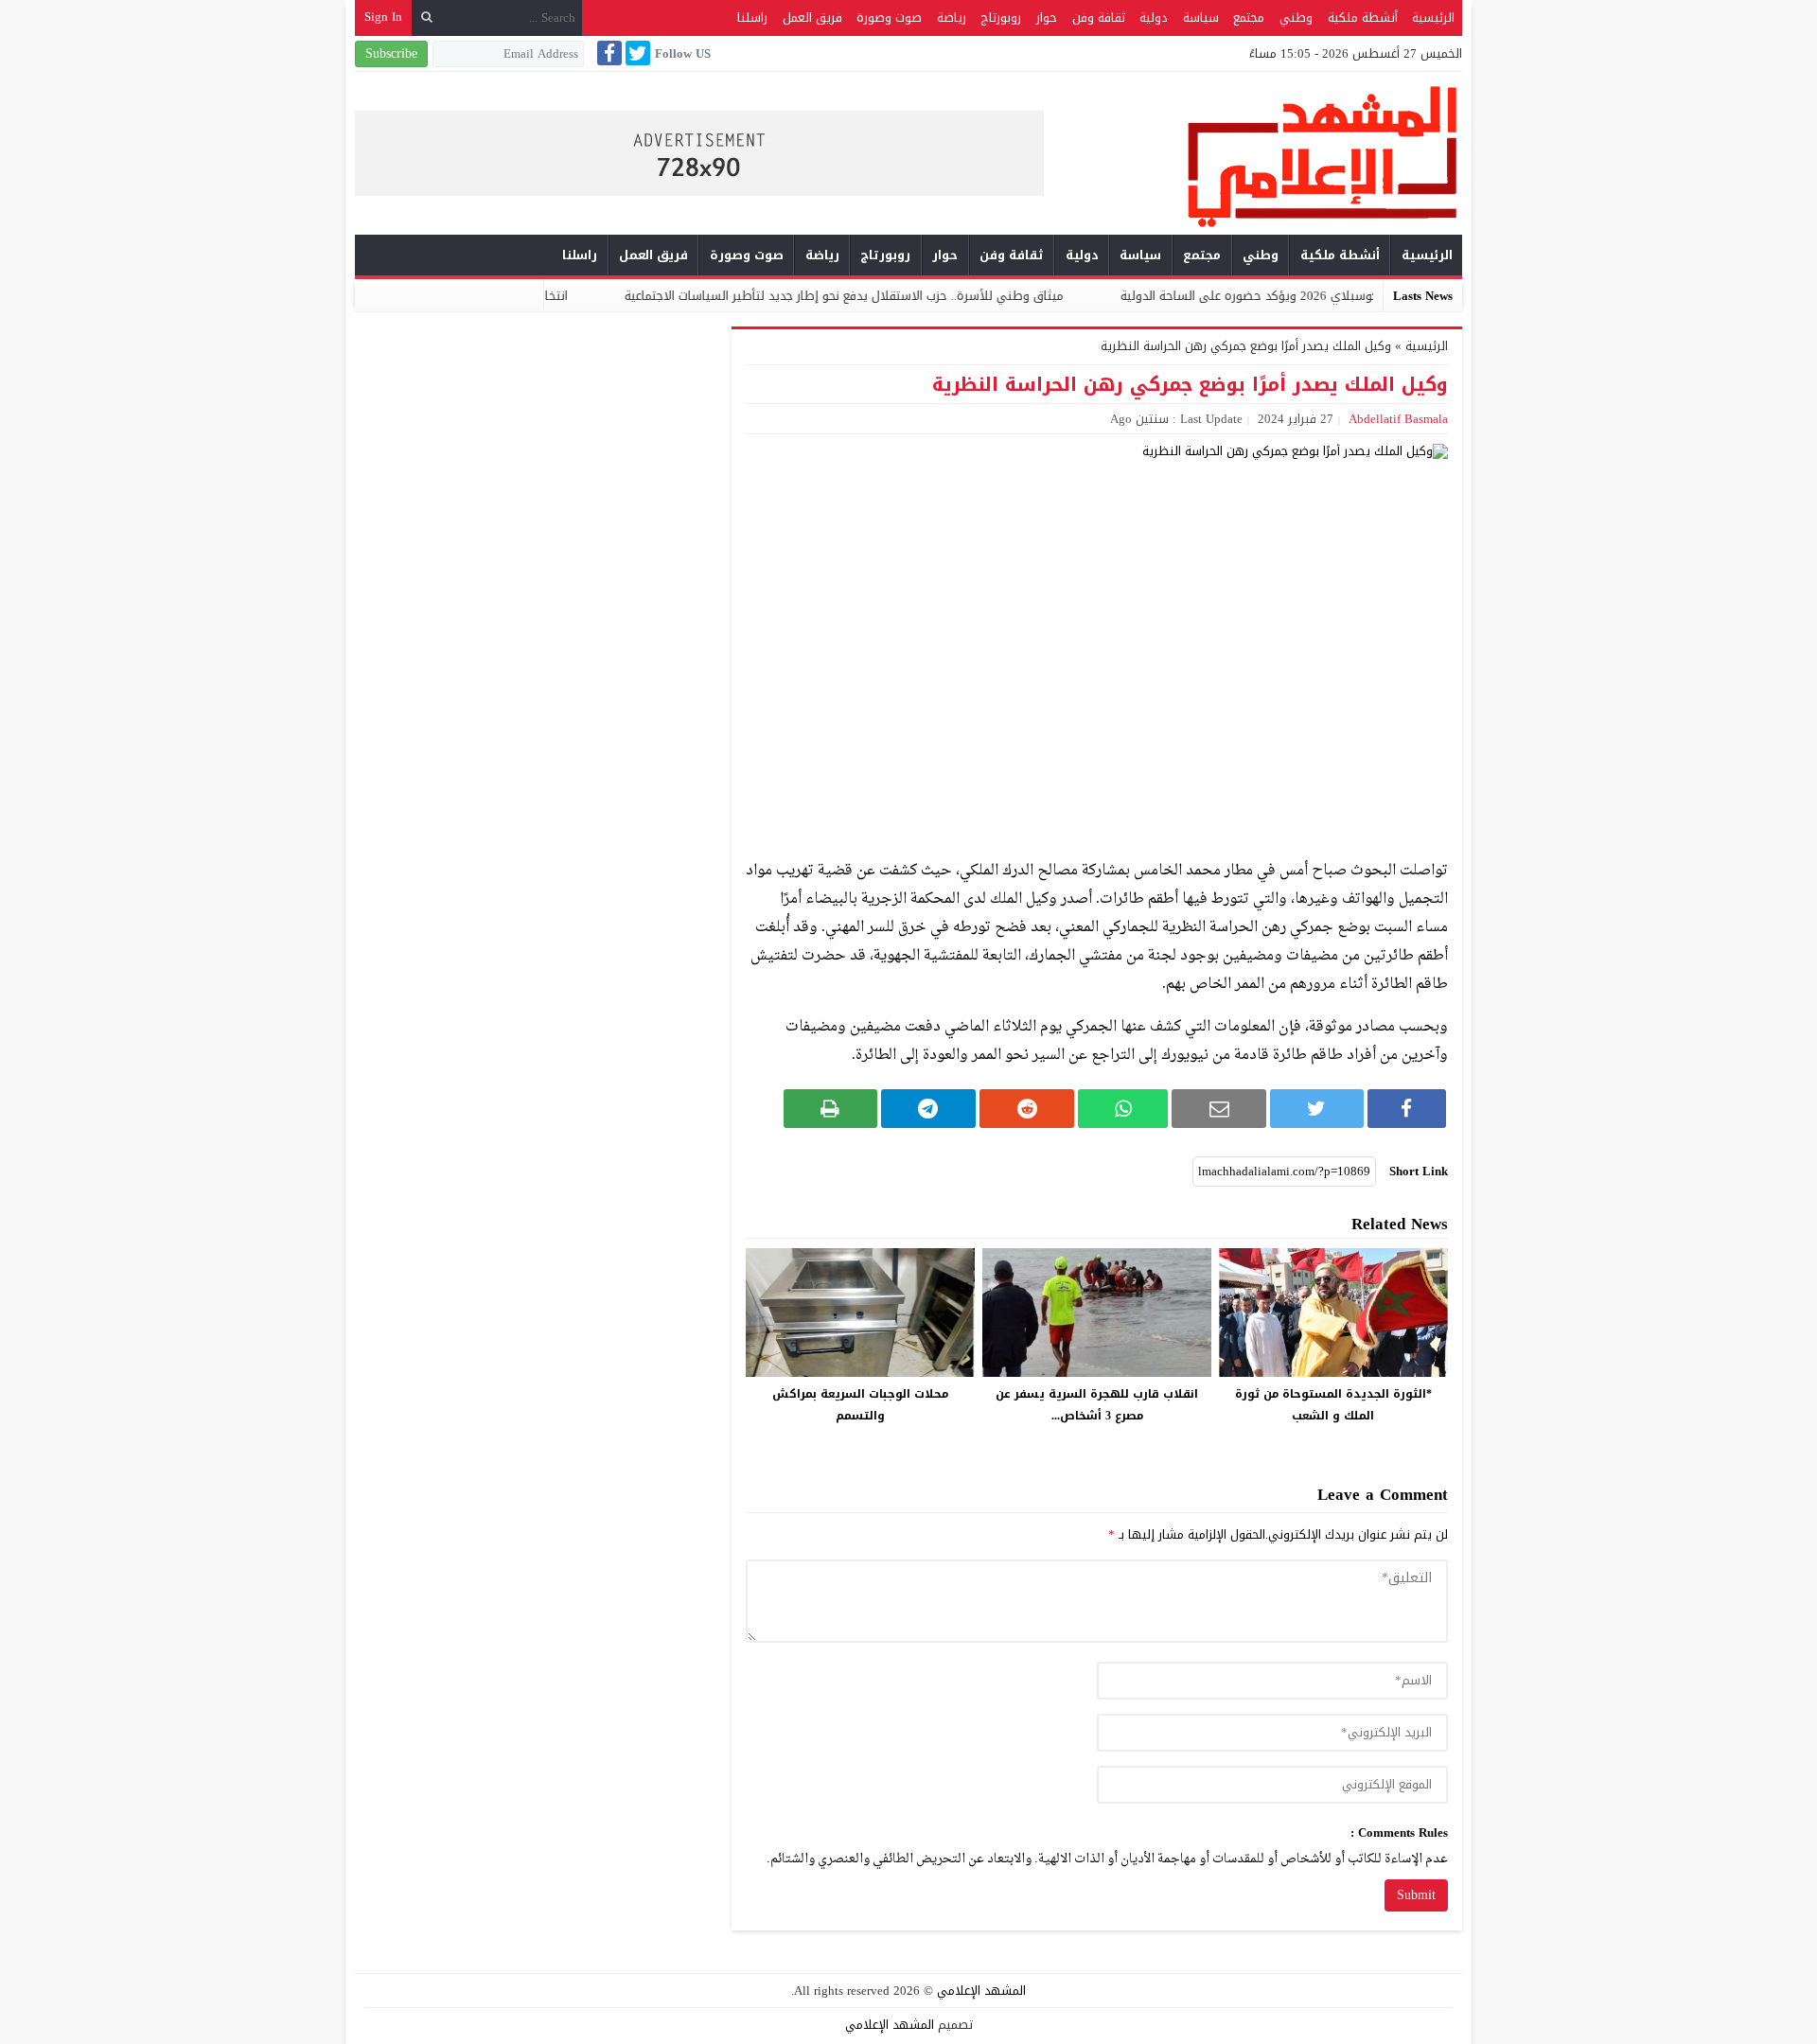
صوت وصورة (889, 18)
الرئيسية (1433, 18)
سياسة (1201, 18)
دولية (1154, 18)
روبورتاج (1001, 18)
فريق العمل (812, 18)
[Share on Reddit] (1027, 1109)
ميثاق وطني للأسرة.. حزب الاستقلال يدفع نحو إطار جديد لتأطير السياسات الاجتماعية (926, 296)
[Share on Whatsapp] (1123, 1109)
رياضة (952, 18)
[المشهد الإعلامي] (1253, 156)
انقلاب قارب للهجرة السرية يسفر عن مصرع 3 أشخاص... (1097, 1405)
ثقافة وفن (1099, 18)
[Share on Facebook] (1407, 1109)
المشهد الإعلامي (981, 1991)
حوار (1047, 18)
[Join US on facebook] (608, 53)
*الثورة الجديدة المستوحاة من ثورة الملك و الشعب (1333, 1405)
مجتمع (1249, 18)
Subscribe (391, 53)
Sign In (383, 17)
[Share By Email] (1219, 1109)
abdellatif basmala (1398, 419)
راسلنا (752, 18)
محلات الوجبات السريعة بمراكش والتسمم (860, 1405)
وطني (1296, 18)
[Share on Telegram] (928, 1109)
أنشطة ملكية (1363, 18)
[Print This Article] (830, 1109)
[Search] (427, 18)
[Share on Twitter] (1316, 1109)
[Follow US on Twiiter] (636, 53)
